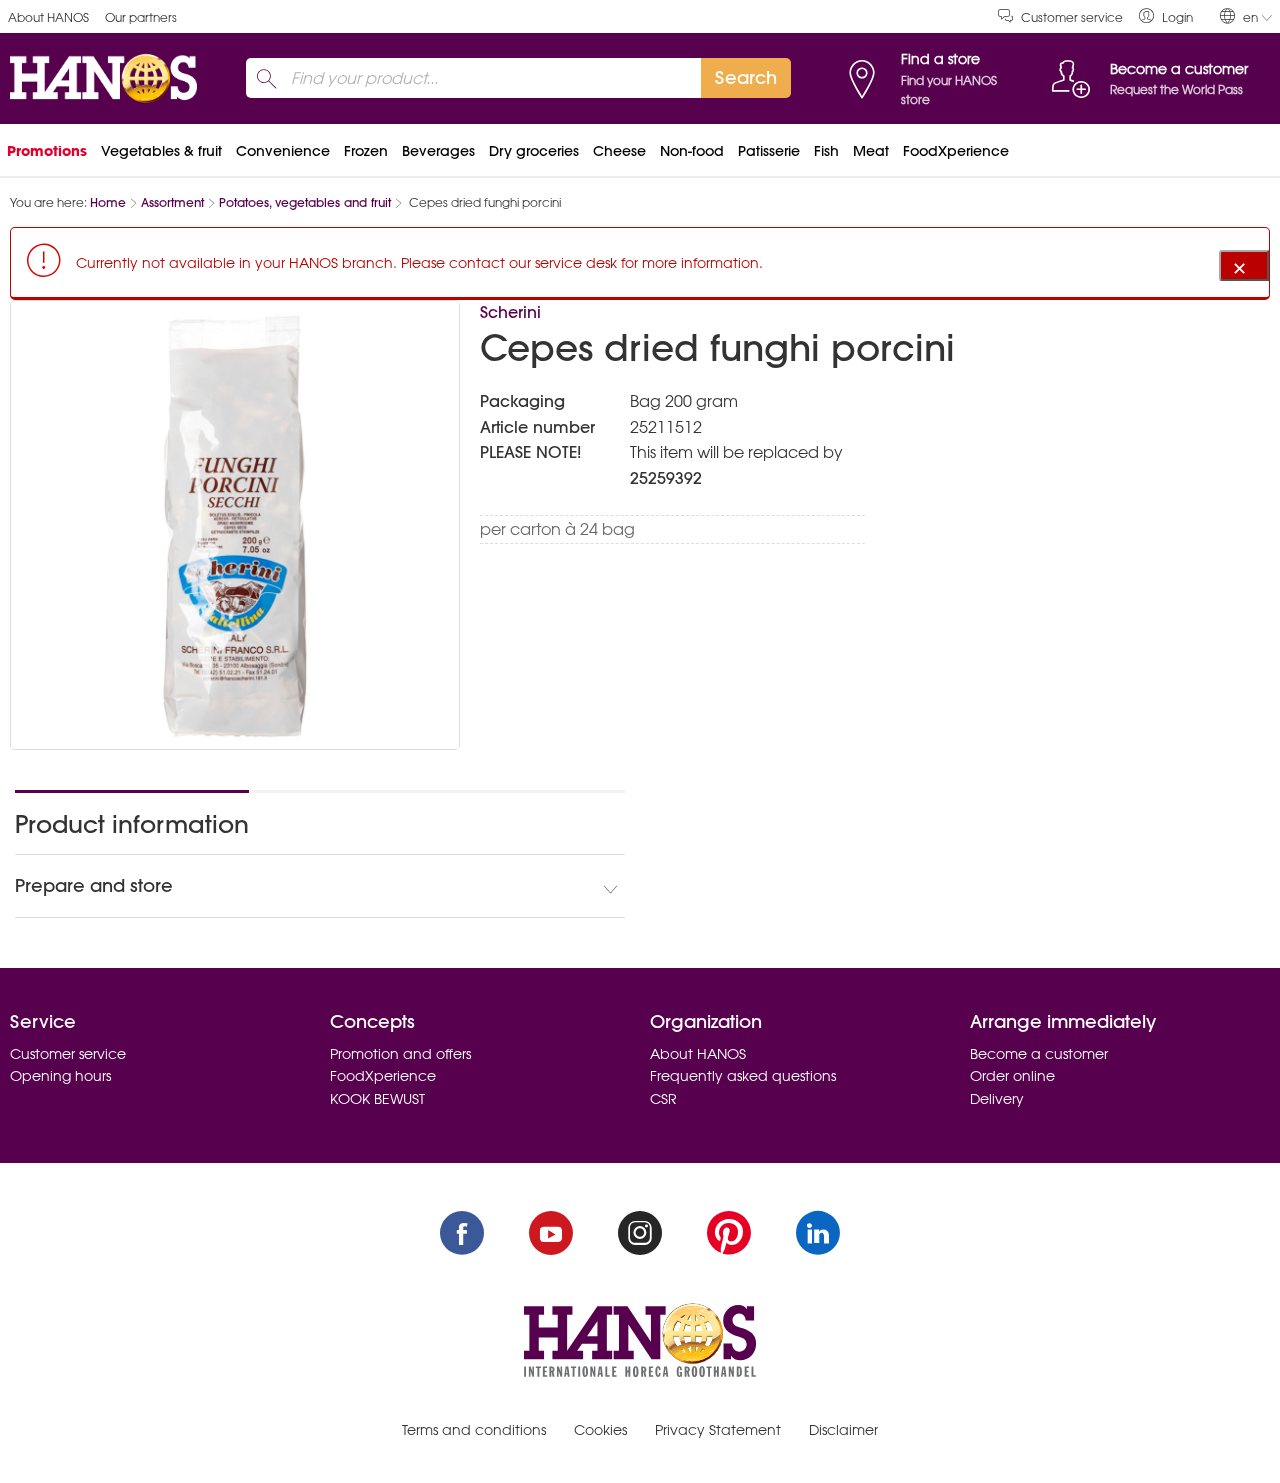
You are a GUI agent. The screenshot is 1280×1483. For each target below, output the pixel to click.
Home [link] (108, 202)
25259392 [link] (666, 478)
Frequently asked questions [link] (743, 1076)
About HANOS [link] (48, 17)
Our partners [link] (141, 17)
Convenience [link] (283, 151)
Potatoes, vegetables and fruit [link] (305, 202)
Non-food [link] (692, 151)
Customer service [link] (1072, 17)
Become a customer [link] (1039, 1054)
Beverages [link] (438, 151)
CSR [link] (663, 1099)
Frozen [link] (366, 151)
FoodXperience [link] (956, 151)
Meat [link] (871, 151)
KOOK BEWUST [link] (377, 1099)
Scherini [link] (510, 312)
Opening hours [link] (60, 1076)
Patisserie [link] (769, 151)
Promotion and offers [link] (400, 1054)
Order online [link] (1012, 1076)
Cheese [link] (619, 151)
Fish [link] (826, 151)
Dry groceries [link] (534, 151)
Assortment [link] (172, 202)
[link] (1166, 16)
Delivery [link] (997, 1099)
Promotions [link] (47, 151)
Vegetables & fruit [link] (161, 151)
